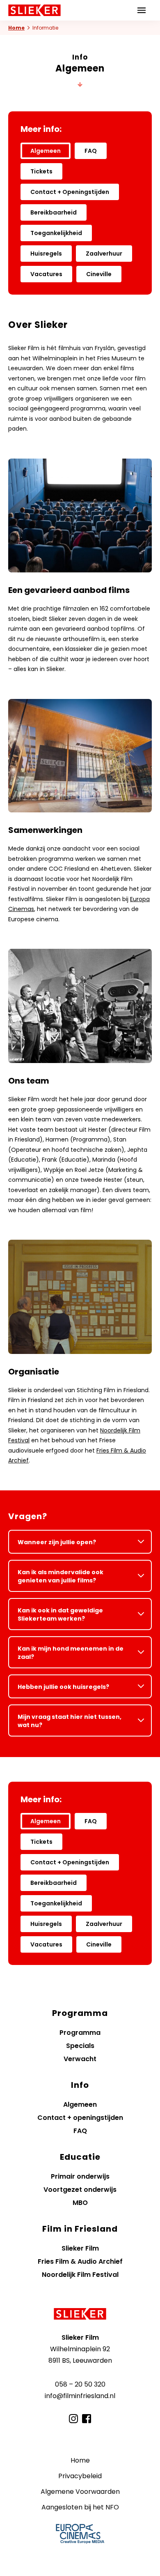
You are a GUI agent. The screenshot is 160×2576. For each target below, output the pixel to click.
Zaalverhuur (104, 254)
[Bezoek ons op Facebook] (87, 2419)
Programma (80, 2033)
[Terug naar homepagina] (34, 10)
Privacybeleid (80, 2476)
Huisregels (46, 254)
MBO (80, 2203)
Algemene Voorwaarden (80, 2492)
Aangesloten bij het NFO (80, 2507)
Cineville (99, 274)
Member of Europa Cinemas (80, 2534)
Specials (80, 2046)
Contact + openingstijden (80, 2118)
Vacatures (46, 274)
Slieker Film (80, 2248)
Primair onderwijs (80, 2176)
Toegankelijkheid (56, 233)
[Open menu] (142, 10)
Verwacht (80, 2059)
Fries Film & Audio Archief (80, 2261)
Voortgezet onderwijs (80, 2190)
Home (16, 28)
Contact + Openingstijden (70, 192)
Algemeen (46, 151)
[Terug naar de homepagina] (80, 2314)
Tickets (41, 171)
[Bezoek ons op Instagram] (73, 2419)
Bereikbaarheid (54, 212)
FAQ (91, 151)
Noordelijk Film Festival (80, 2275)
